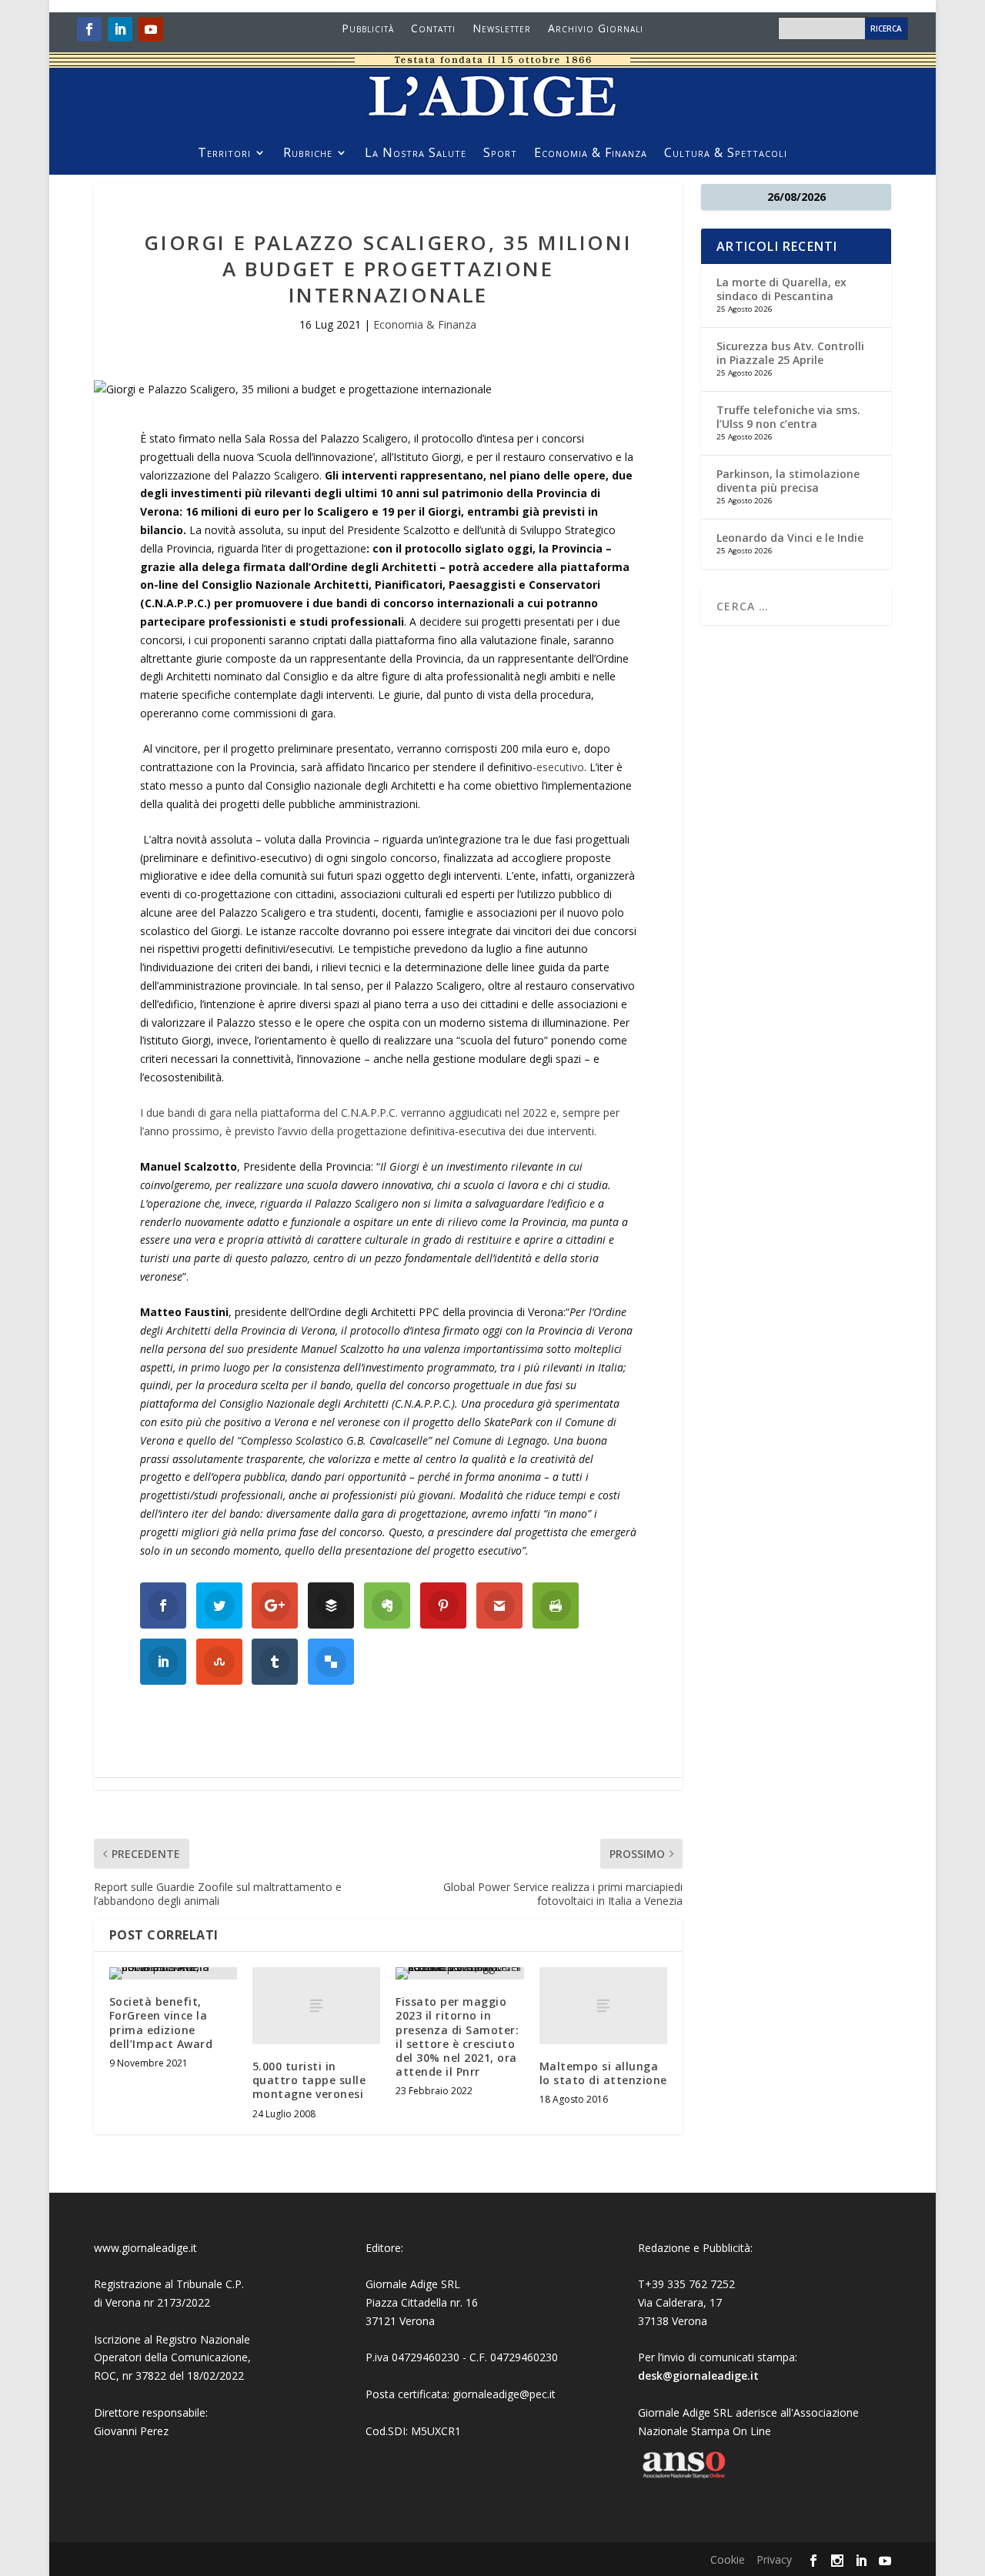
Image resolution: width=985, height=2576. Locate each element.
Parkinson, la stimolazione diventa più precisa (788, 481)
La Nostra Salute (416, 154)
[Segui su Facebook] (89, 29)
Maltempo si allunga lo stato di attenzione (603, 2073)
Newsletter (502, 29)
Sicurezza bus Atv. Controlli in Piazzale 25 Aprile (790, 353)
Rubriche (308, 154)
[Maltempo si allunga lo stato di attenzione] (603, 2006)
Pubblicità (368, 29)
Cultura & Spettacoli (726, 154)
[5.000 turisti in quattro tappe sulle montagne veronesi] (316, 2006)
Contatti (433, 29)
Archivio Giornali (596, 29)
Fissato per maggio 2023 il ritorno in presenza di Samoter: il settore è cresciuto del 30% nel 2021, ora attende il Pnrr (457, 2036)
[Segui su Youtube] (151, 29)
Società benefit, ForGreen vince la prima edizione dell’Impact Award (161, 2023)
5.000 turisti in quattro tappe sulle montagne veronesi (309, 2080)
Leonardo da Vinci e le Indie (790, 538)
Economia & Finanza (591, 154)
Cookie (728, 2559)
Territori (224, 154)
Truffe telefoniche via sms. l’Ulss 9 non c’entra (788, 417)
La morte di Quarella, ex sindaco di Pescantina (781, 289)
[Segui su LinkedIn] (120, 29)
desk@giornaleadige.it (698, 2376)
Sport (500, 154)
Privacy (774, 2559)
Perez (154, 2431)
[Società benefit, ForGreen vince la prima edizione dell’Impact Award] (173, 1973)
